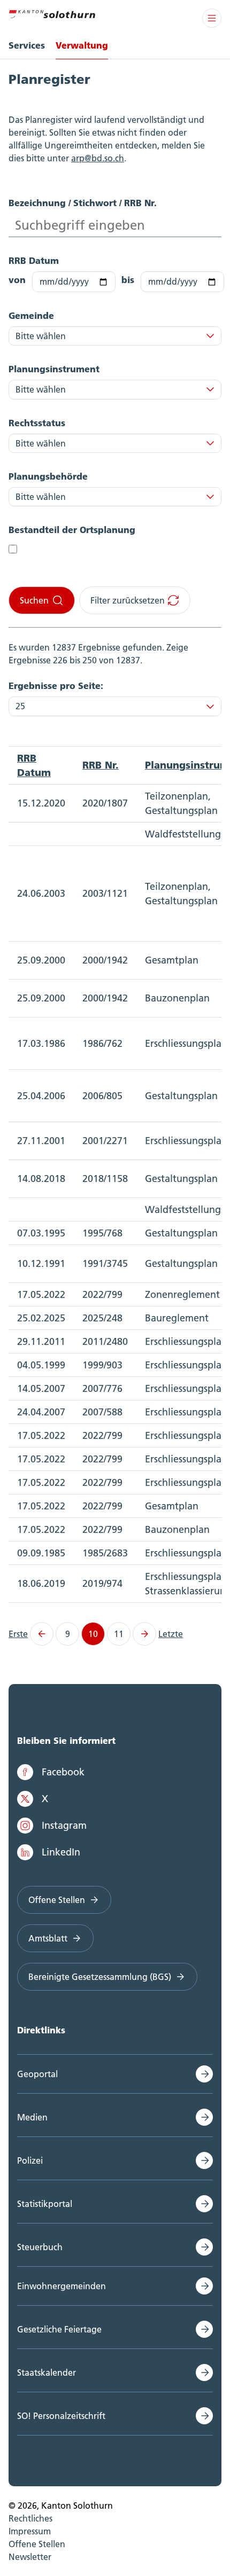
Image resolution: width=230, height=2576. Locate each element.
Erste (18, 1634)
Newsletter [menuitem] (30, 2557)
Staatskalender (47, 2373)
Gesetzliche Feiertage (59, 2329)
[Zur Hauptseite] (52, 13)
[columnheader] (41, 765)
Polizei (30, 2160)
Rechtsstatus (37, 423)
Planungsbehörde (48, 476)
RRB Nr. (101, 765)
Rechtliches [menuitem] (30, 2518)
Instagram (64, 1825)
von (17, 280)
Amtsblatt (48, 1938)
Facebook (63, 1772)
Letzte (171, 1634)
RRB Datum (34, 260)
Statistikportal (45, 2204)
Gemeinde (31, 315)
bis (128, 280)
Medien (32, 2117)
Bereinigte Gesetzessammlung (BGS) (100, 1977)
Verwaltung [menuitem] (82, 45)
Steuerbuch (40, 2247)
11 (119, 1634)
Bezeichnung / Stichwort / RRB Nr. (83, 203)
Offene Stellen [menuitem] (37, 2544)
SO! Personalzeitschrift (61, 2416)
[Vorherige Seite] (42, 1634)
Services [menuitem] (27, 45)
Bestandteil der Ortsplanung (72, 530)
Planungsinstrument (54, 369)
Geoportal (37, 2074)
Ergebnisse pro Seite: (56, 686)
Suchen (34, 600)
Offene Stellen (57, 1900)
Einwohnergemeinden (62, 2286)
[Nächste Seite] (144, 1634)
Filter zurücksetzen (128, 600)
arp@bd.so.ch (98, 158)
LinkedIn (61, 1852)
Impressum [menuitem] (30, 2531)
